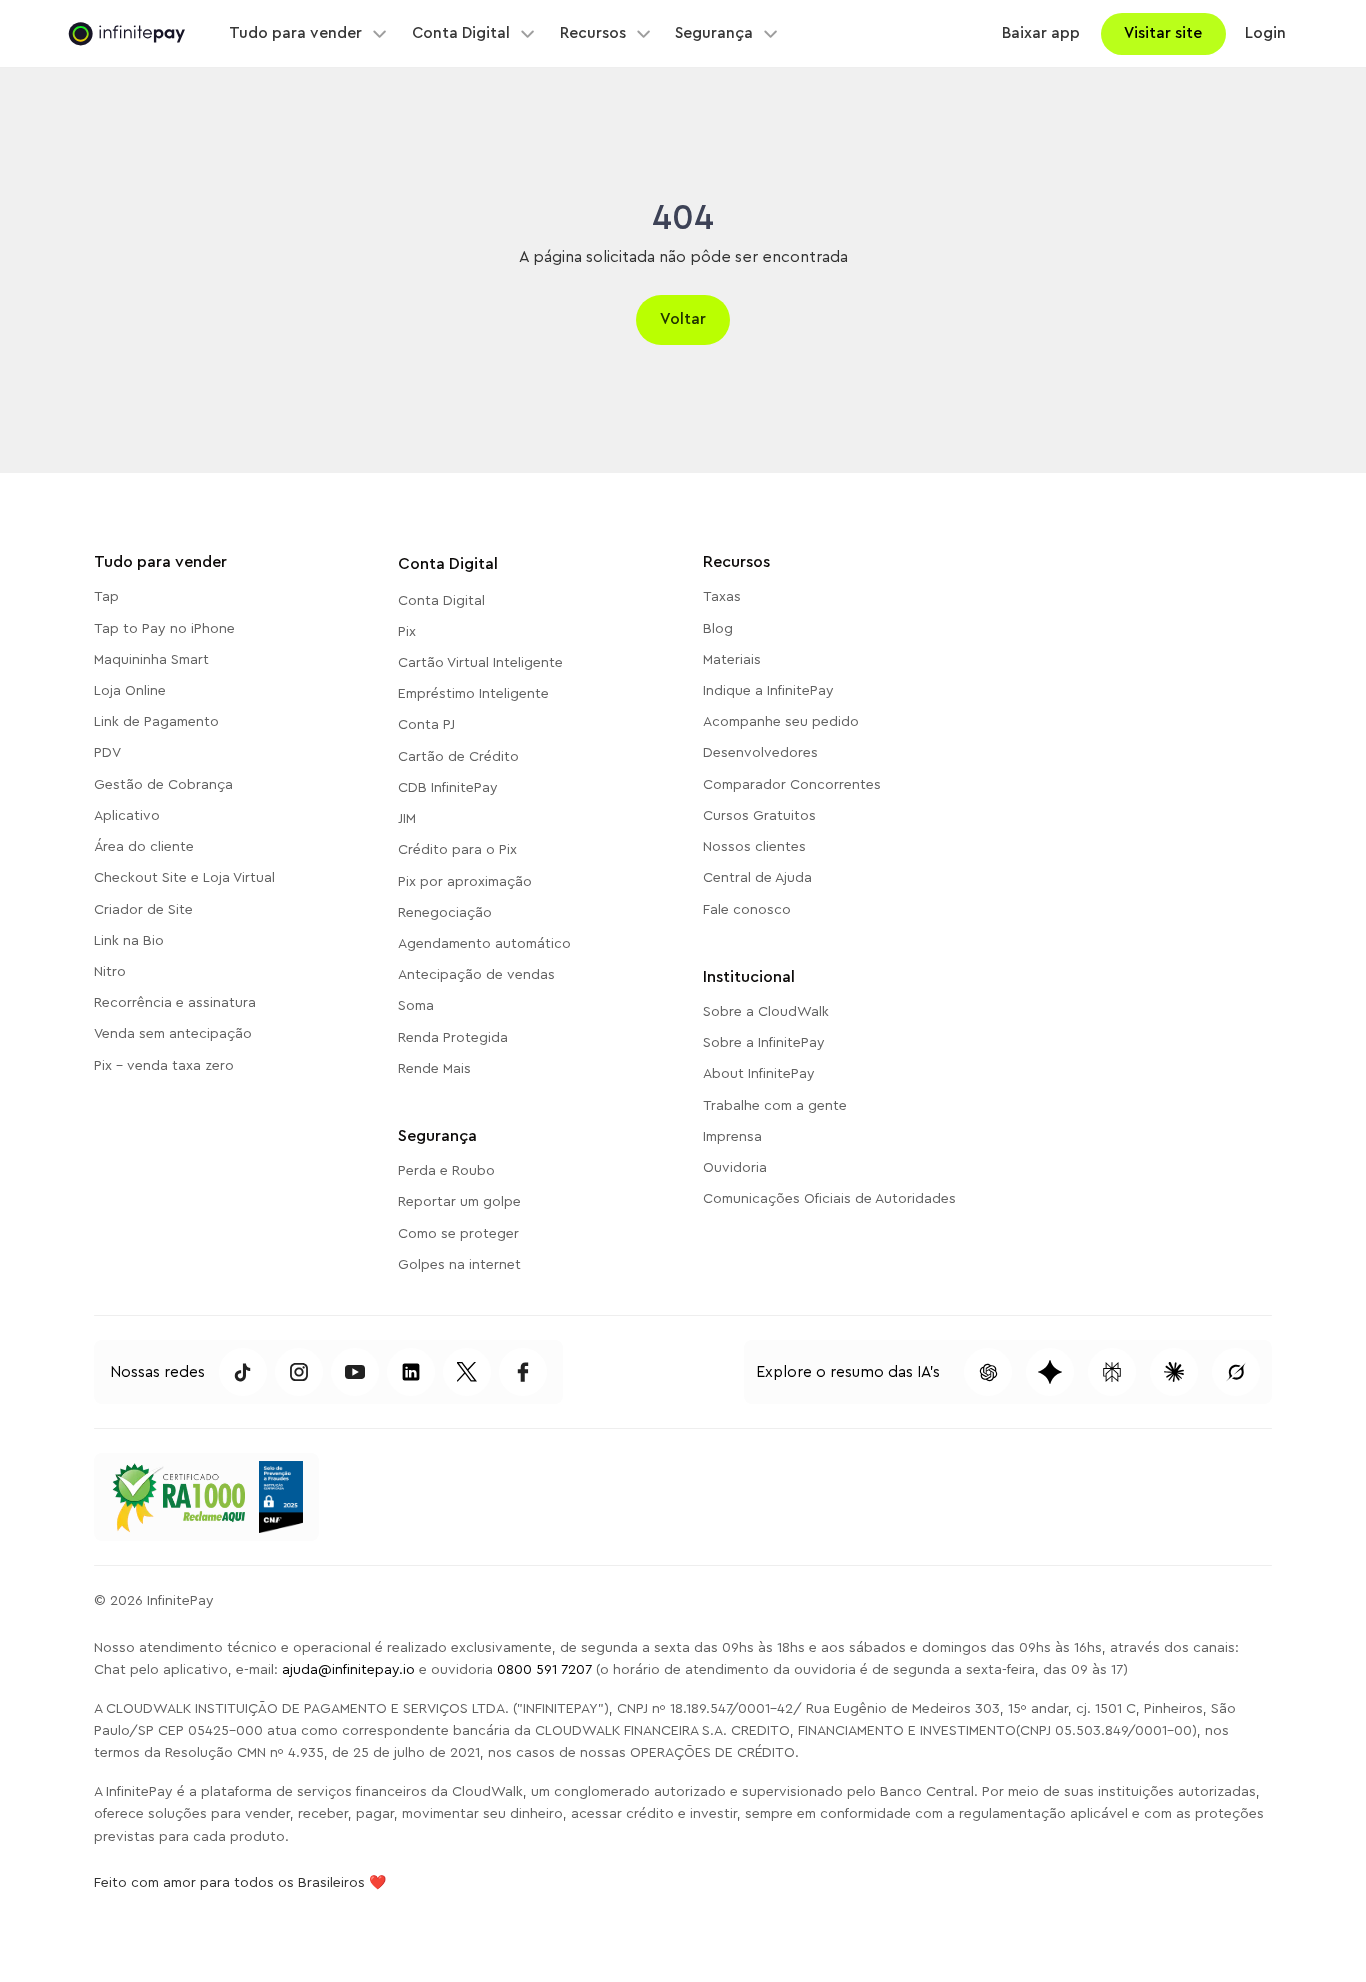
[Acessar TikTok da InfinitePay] (243, 1372)
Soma (416, 1006)
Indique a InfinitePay (768, 691)
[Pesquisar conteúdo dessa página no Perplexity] (1112, 1372)
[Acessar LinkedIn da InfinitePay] (411, 1372)
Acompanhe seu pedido (781, 722)
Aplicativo (127, 816)
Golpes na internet (459, 1265)
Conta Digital (441, 601)
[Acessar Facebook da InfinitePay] (523, 1372)
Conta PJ (426, 725)
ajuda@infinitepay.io (348, 1670)
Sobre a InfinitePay (764, 1043)
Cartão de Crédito (458, 757)
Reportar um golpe (459, 1202)
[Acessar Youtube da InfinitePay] (355, 1372)
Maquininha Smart (151, 660)
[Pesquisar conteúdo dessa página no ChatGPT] (988, 1372)
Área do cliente (144, 847)
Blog (718, 629)
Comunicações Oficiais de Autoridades (829, 1199)
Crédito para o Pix (457, 850)
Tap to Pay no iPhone (164, 629)
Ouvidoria (735, 1168)
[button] (307, 34)
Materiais (732, 660)
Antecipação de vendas (476, 975)
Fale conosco (747, 910)
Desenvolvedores (760, 753)
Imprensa (732, 1137)
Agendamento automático (484, 944)
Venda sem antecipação (173, 1034)
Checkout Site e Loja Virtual (184, 878)
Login (1265, 33)
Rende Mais (434, 1069)
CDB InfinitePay (448, 788)
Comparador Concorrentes (792, 785)
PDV (107, 753)
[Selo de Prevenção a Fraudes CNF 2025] (280, 1497)
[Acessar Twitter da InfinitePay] (467, 1372)
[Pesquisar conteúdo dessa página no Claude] (1174, 1372)
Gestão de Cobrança (163, 785)
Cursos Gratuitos (759, 816)
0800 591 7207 (544, 1670)
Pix (407, 632)
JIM (407, 819)
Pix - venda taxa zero (164, 1066)
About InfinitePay (759, 1074)
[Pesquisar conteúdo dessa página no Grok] (1236, 1372)
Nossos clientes (754, 847)
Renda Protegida (453, 1038)
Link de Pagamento (156, 722)
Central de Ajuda (757, 878)
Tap (106, 597)
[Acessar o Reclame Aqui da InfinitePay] (178, 1497)
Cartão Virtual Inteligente (480, 663)
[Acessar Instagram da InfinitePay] (299, 1372)
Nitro (110, 972)
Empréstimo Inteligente (473, 694)
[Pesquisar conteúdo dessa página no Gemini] (1050, 1372)
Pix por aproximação (465, 882)
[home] (126, 34)
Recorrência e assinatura (175, 1003)
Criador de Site (143, 910)
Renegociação (445, 913)
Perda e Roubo (446, 1171)
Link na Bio (129, 941)
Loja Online (130, 691)
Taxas (722, 597)
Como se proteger (458, 1234)
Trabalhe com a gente (775, 1106)
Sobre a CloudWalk (766, 1012)
